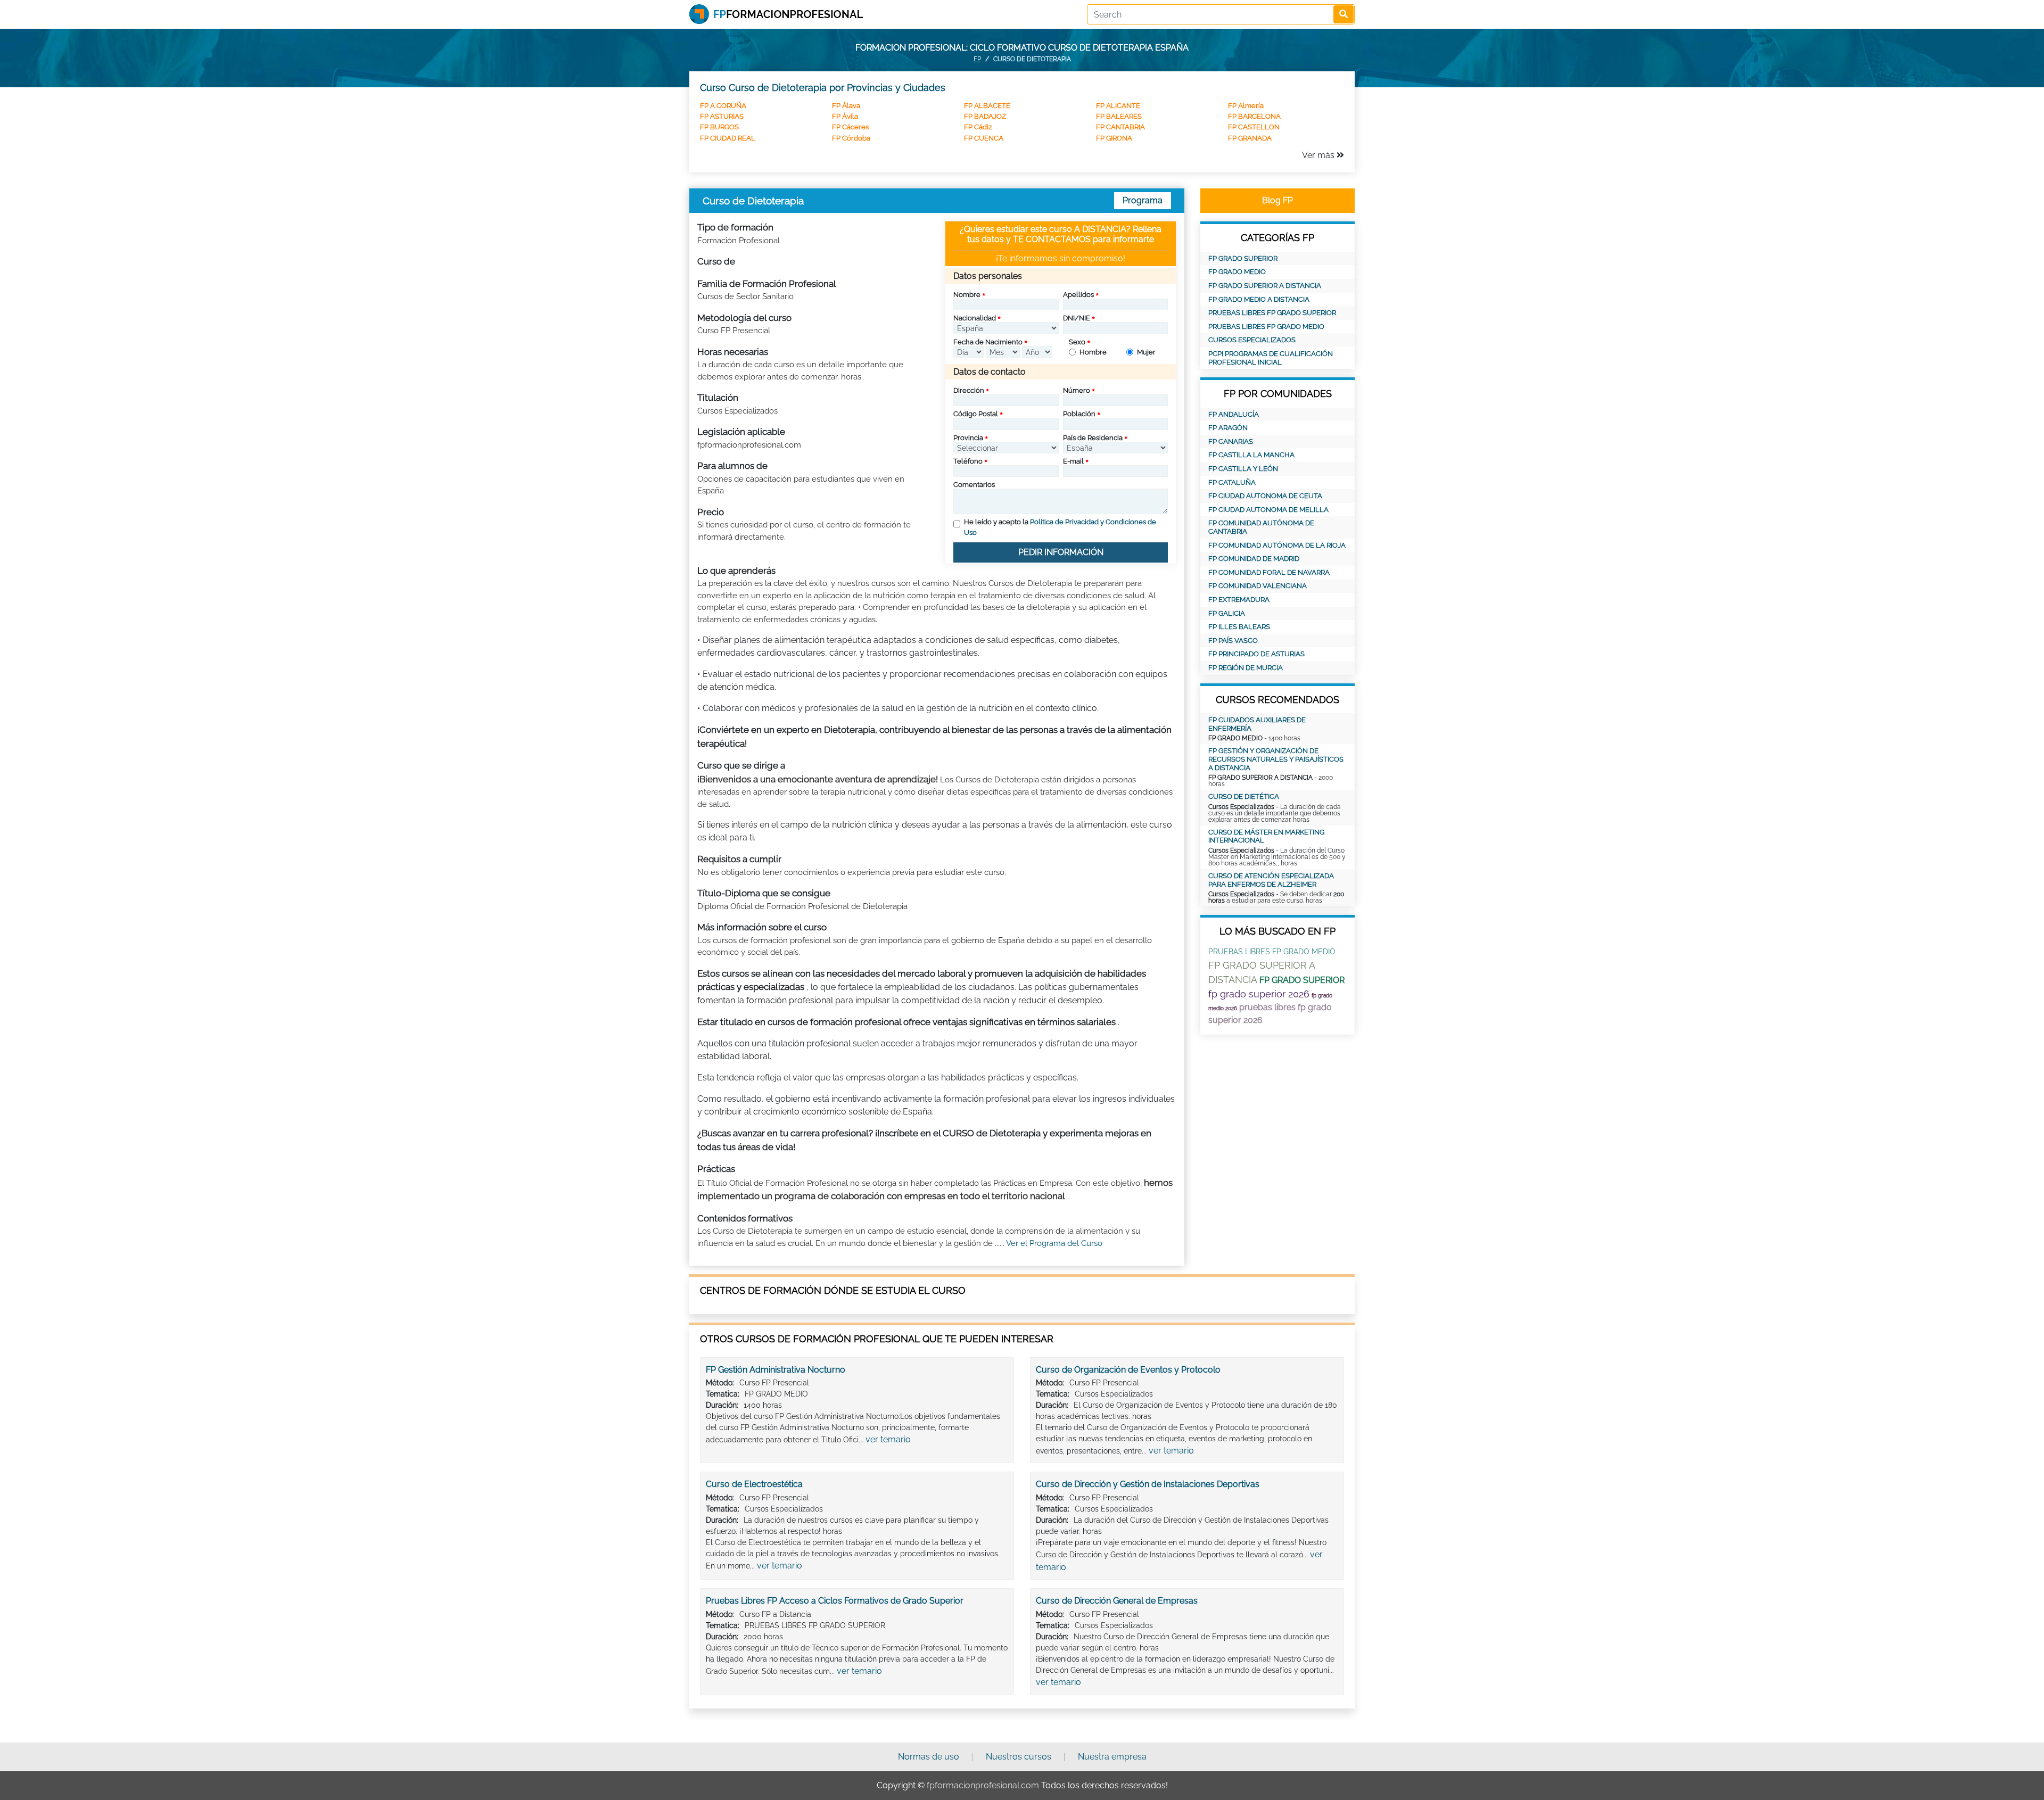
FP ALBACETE (987, 106)
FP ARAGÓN (1228, 428)
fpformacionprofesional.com (983, 1785)
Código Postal (976, 414)
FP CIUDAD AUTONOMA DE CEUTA (1265, 496)
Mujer (1146, 352)
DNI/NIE (1077, 318)
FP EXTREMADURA (1239, 600)
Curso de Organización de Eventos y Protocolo (1128, 1370)
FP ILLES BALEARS (1239, 627)
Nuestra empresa (1112, 1757)
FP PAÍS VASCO (1233, 641)
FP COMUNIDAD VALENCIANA (1258, 586)
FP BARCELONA (1254, 116)
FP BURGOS (719, 127)
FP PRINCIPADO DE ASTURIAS (1256, 654)
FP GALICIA (1227, 613)
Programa (1143, 200)
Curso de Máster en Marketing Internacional (1266, 836)
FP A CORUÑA (723, 106)
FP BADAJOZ (985, 116)
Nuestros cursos (1019, 1757)
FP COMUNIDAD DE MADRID (1254, 559)
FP (977, 59)
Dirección (969, 390)
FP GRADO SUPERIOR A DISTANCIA (1265, 286)
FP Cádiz (978, 127)
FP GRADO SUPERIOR (1243, 258)
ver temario (888, 1439)
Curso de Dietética (1244, 796)
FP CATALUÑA (1232, 482)
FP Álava (846, 106)
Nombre (967, 295)
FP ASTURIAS (722, 116)
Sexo (1077, 342)
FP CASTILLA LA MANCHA (1251, 455)
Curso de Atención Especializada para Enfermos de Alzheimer (1271, 880)
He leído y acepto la (1060, 527)
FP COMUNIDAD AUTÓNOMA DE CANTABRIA (1261, 527)
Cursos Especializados (1252, 340)
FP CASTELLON (1254, 127)
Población (1079, 414)
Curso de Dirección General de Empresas (1117, 1601)
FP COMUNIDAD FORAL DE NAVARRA (1269, 572)
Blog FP (1278, 200)
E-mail (1073, 461)
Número (1077, 390)
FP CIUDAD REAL (728, 138)
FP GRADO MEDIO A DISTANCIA (1259, 299)
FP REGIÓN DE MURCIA (1246, 668)
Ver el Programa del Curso (1054, 1243)
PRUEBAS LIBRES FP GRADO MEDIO (1266, 327)
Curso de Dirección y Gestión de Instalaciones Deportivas (1148, 1484)
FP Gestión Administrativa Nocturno (776, 1370)
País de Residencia (1093, 438)
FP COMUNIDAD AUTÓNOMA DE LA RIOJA (1277, 545)
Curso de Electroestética (754, 1484)
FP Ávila (845, 116)
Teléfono (968, 461)
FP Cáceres (850, 127)
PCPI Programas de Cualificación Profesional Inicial (1271, 358)
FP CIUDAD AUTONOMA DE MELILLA (1268, 510)
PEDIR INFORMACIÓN (1061, 552)
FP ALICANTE (1118, 106)
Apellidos (1078, 295)
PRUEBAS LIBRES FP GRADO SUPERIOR (1272, 313)
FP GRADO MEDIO (1237, 272)
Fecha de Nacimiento (988, 342)
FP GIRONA (1114, 138)
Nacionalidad (975, 318)
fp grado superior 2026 (1259, 994)
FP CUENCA (984, 138)
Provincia (968, 438)
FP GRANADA (1250, 138)
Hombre (1093, 352)
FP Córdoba (851, 138)
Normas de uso (929, 1757)
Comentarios (974, 485)
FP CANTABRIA (1120, 127)
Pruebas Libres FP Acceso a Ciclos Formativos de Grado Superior (835, 1601)
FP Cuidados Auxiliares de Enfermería (1257, 724)
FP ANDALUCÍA (1234, 414)
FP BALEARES (1119, 116)
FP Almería (1246, 106)
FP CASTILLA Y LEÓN (1243, 469)
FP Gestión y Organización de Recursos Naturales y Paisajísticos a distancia (1276, 759)
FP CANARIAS (1231, 441)
